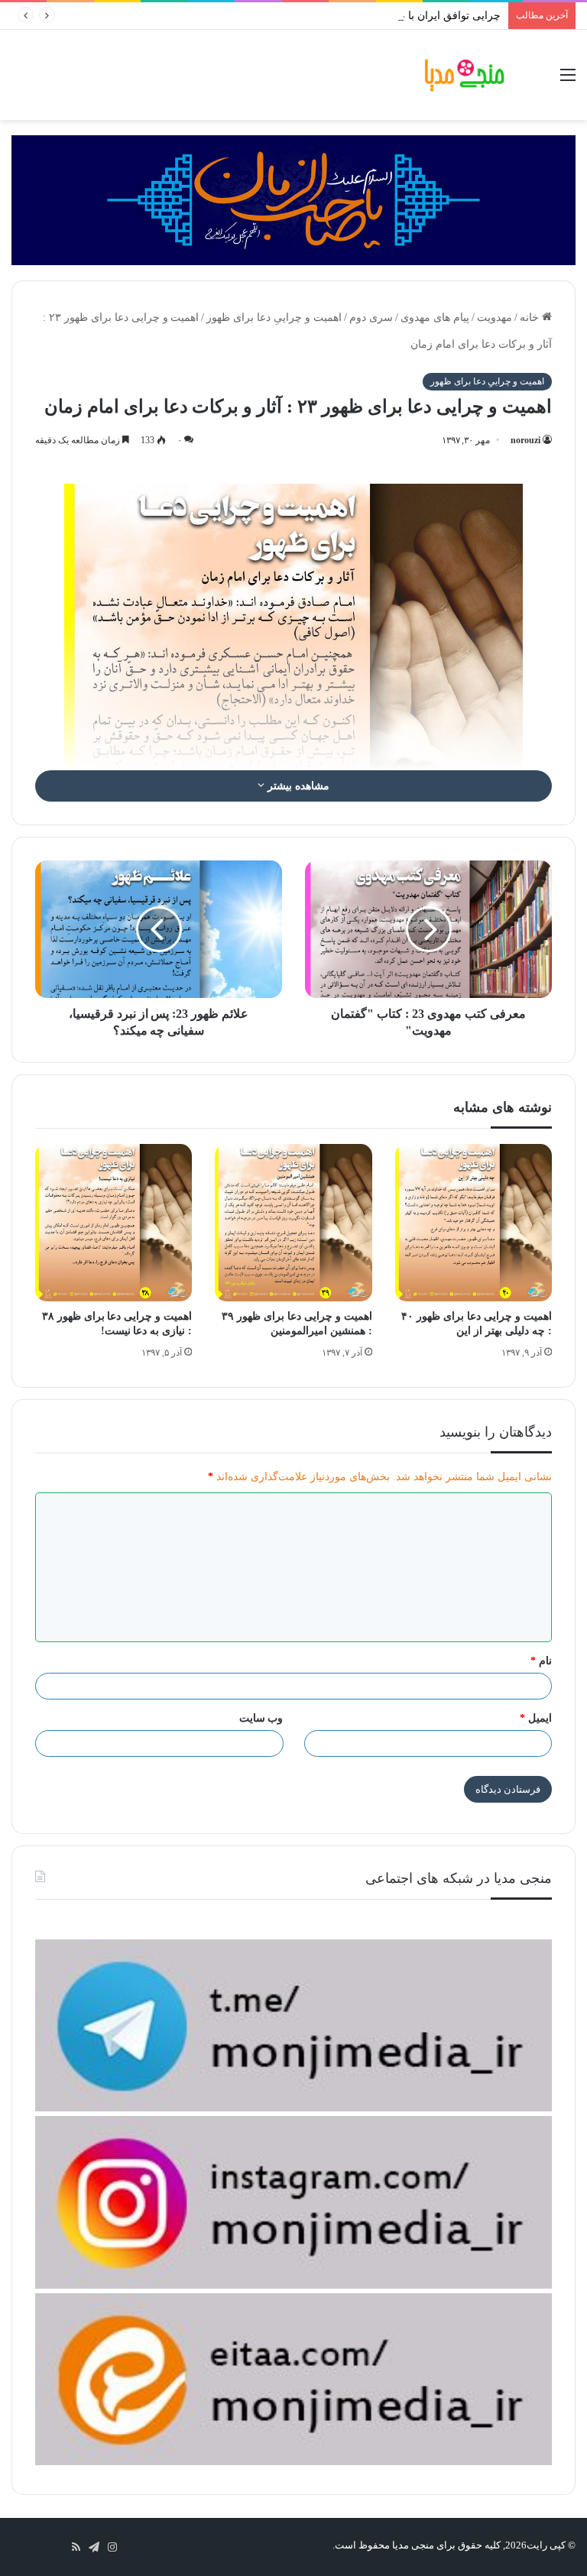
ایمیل (536, 1718)
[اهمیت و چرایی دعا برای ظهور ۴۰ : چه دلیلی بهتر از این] (473, 1222)
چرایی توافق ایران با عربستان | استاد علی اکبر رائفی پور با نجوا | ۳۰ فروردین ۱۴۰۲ (314, 16)
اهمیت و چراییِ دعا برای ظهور (274, 318)
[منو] (568, 81)
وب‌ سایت (261, 1718)
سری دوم (371, 318)
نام (541, 1661)
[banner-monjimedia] (293, 199)
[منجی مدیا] (465, 75)
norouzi (525, 440)
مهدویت (495, 318)
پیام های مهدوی (435, 318)
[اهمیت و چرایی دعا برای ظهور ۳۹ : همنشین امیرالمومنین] (293, 1222)
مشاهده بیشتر (297, 786)
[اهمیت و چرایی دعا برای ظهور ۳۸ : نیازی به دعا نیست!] (114, 1222)
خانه (531, 318)
